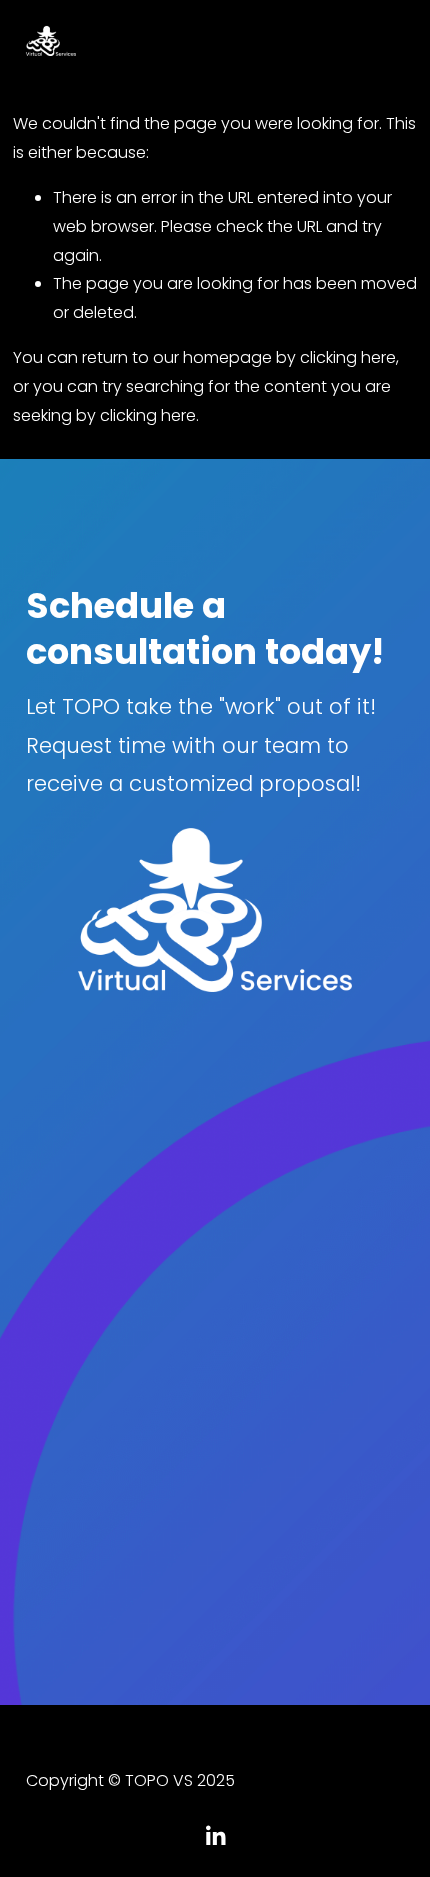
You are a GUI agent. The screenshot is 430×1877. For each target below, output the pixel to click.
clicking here (348, 357)
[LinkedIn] (215, 1836)
